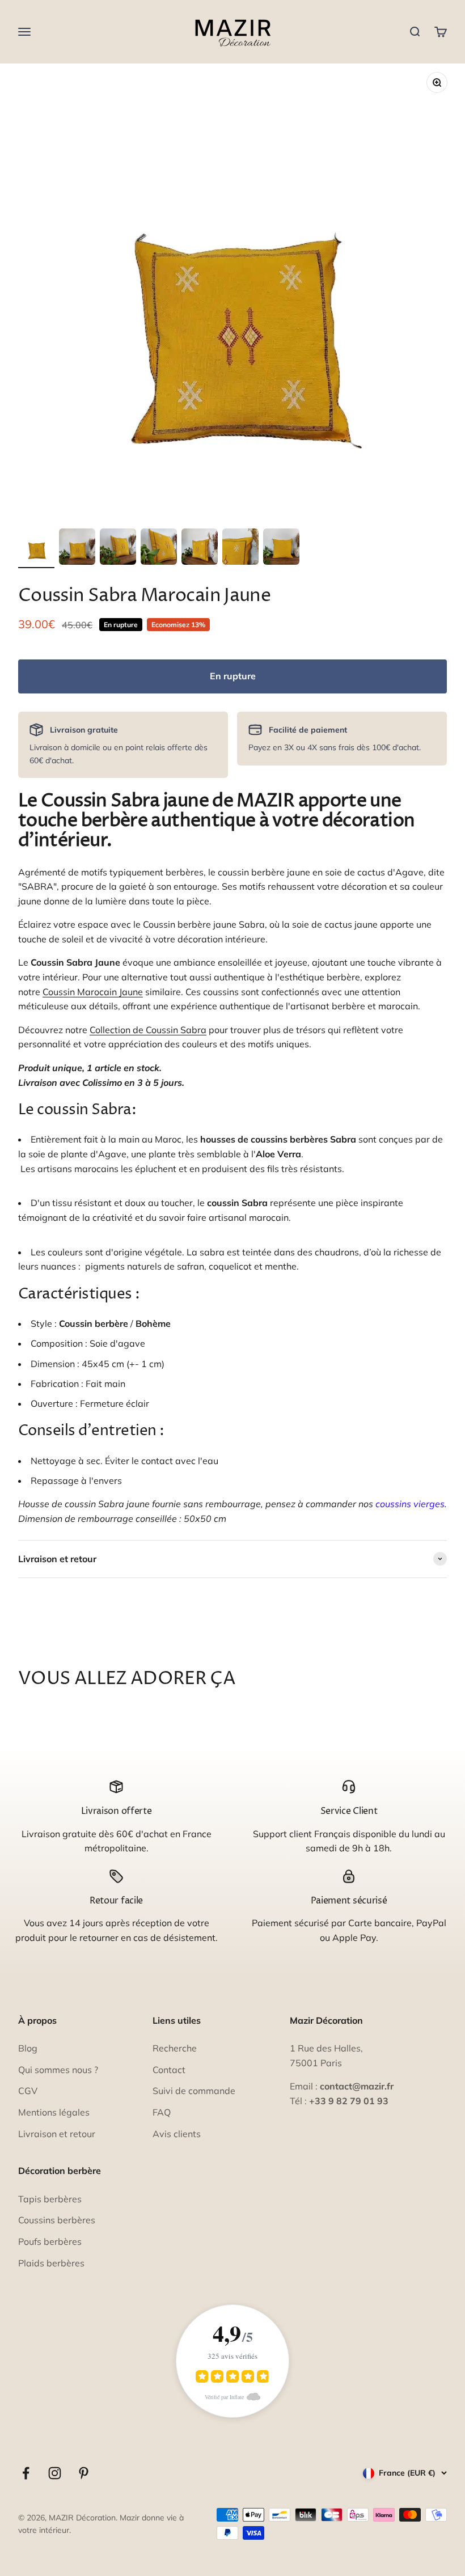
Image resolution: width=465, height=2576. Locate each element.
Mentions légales (54, 2112)
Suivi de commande (194, 2091)
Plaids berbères (51, 2263)
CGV (28, 2091)
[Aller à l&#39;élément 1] (36, 548)
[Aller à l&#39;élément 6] (240, 548)
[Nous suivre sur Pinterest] (84, 2473)
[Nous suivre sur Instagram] (55, 2473)
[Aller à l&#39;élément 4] (159, 548)
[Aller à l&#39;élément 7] (281, 548)
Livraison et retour (57, 2134)
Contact (169, 2070)
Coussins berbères (57, 2220)
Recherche (175, 2048)
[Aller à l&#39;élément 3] (118, 548)
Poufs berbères (50, 2241)
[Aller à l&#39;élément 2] (77, 548)
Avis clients (177, 2134)
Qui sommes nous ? (58, 2070)
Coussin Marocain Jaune (93, 992)
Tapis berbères (50, 2199)
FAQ (162, 2112)
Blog (28, 2048)
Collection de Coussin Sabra (148, 1030)
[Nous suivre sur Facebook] (26, 2473)
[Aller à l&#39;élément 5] (200, 548)
